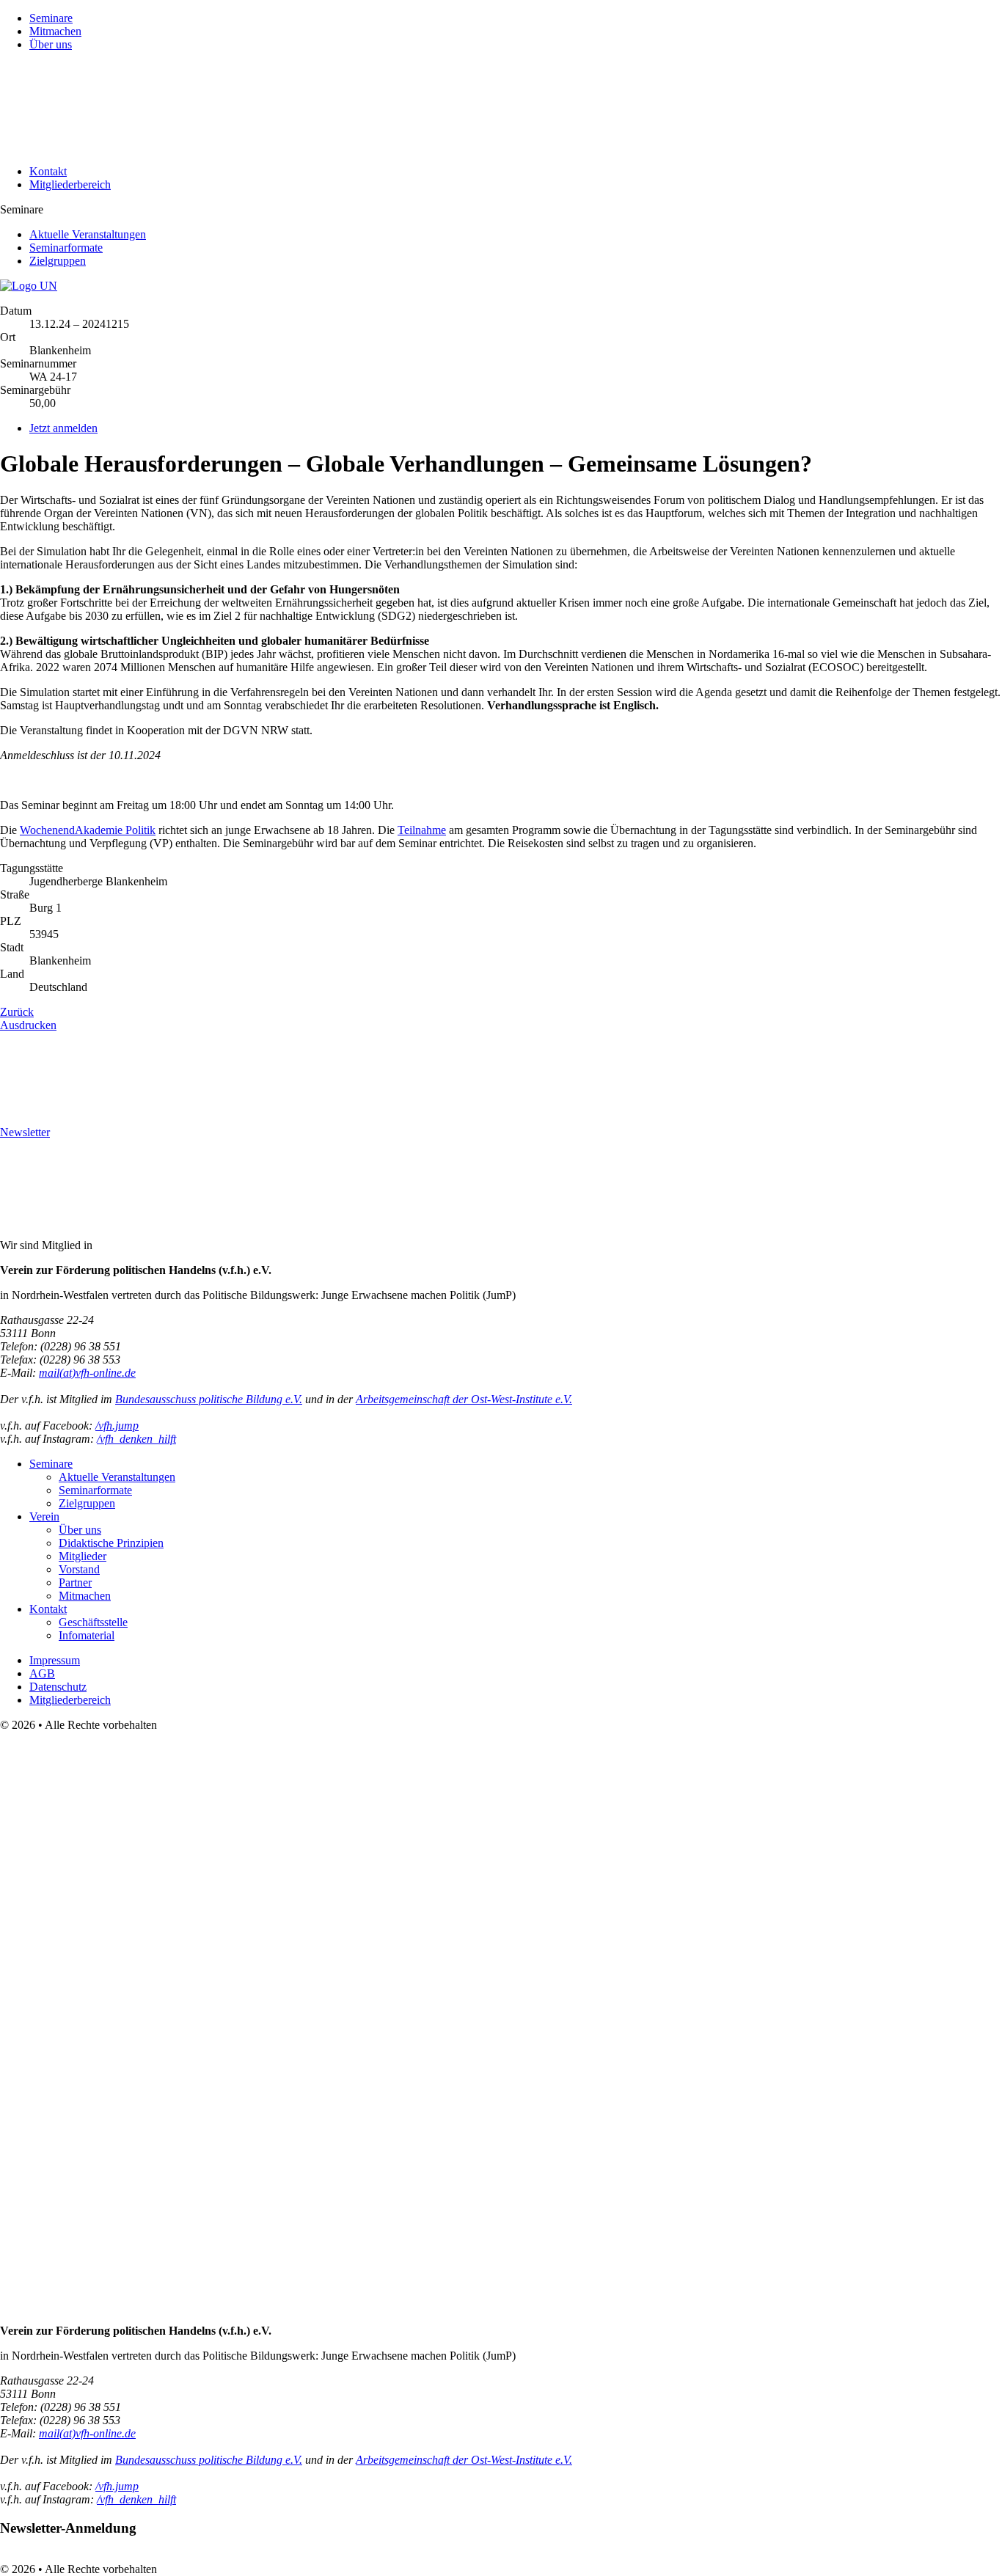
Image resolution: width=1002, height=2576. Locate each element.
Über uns (51, 44)
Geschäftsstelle (93, 1622)
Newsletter (25, 1132)
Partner (75, 1582)
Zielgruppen (58, 261)
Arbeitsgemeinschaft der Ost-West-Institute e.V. (464, 1399)
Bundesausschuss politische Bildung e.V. (209, 1399)
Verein (44, 1516)
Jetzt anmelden (63, 428)
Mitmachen (55, 31)
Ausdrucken (28, 1025)
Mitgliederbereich (70, 184)
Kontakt (48, 171)
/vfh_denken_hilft (136, 1439)
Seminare (51, 18)
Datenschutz (58, 1687)
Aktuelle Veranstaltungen (88, 234)
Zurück (17, 1012)
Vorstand (79, 1569)
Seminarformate (66, 248)
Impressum (55, 1660)
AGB (42, 1673)
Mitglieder (83, 1556)
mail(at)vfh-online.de (87, 1373)
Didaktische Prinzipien (111, 1543)
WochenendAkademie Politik (88, 830)
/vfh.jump (117, 1426)
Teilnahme (422, 830)
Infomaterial (87, 1635)
